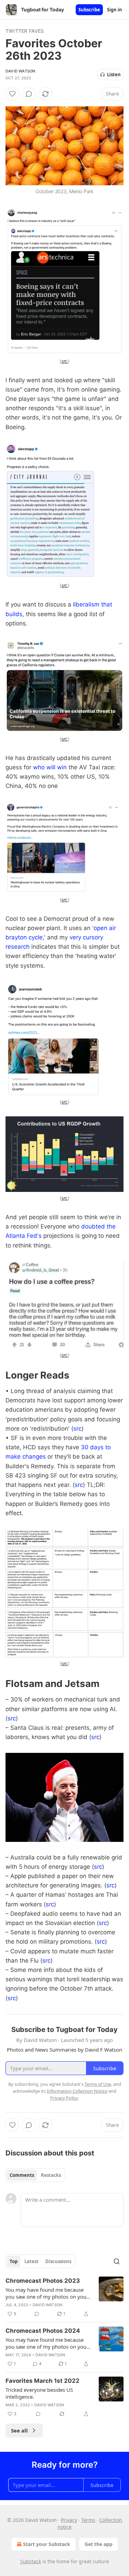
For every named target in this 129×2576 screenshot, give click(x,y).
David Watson (20, 71)
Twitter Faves (25, 31)
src (65, 361)
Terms (88, 2520)
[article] (64, 2297)
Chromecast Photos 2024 (43, 2331)
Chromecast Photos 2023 (43, 2281)
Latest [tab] (31, 2261)
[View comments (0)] (29, 94)
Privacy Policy (64, 2098)
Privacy (69, 2520)
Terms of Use (98, 2084)
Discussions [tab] (58, 2261)
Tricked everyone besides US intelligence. (39, 2393)
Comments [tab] (22, 2175)
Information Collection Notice (77, 2091)
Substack (31, 2561)
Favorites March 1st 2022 (42, 2381)
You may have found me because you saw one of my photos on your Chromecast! (47, 2293)
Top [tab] (14, 2261)
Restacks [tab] (51, 2175)
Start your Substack (47, 2544)
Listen (114, 75)
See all (19, 2430)
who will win (50, 767)
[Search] (117, 2261)
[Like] (12, 94)
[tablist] (35, 2175)
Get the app (99, 2544)
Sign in (115, 10)
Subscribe (89, 10)
